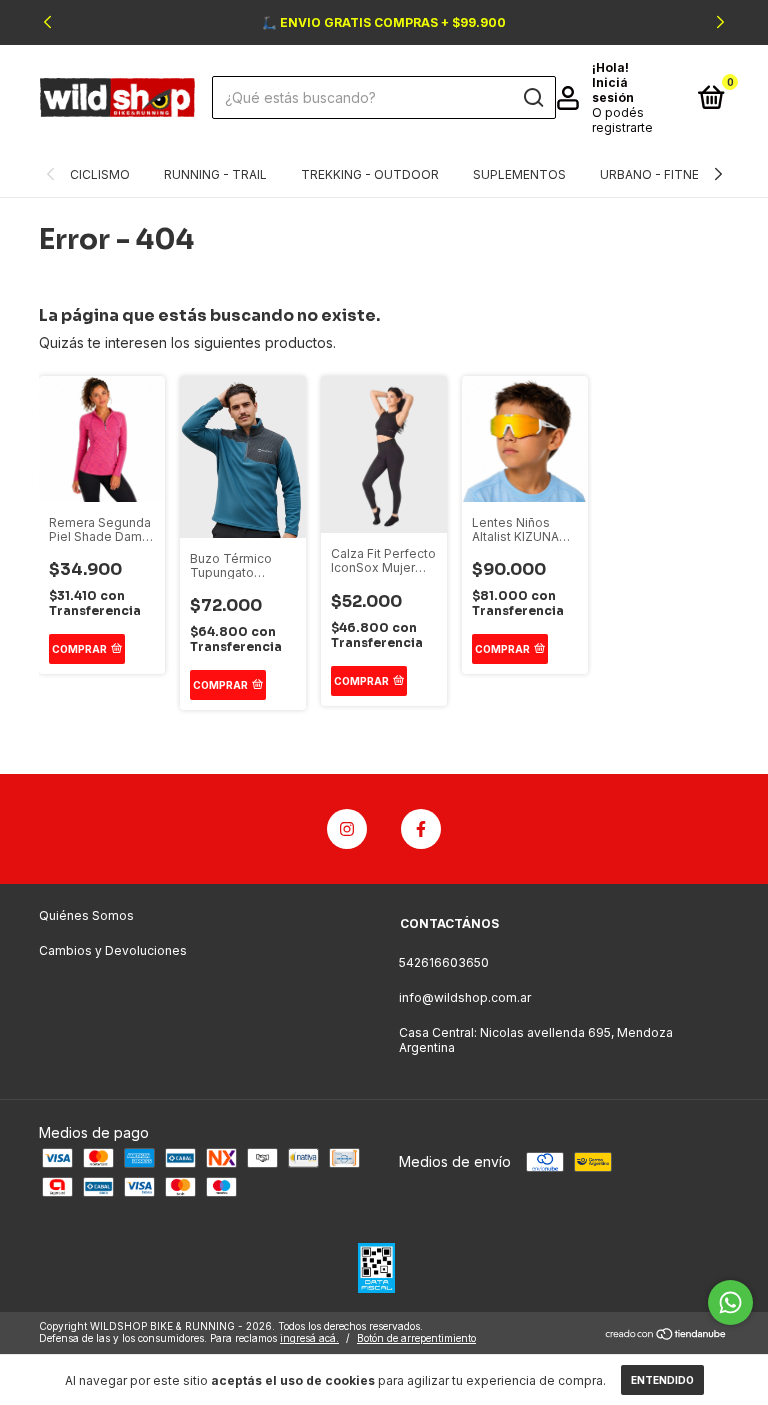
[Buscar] (532, 98)
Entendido (662, 1380)
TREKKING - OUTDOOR (370, 174)
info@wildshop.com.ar (465, 997)
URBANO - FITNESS (657, 174)
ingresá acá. (309, 1338)
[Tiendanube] (666, 1334)
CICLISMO (100, 174)
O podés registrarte (622, 120)
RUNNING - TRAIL (215, 174)
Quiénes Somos (86, 915)
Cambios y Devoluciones (113, 950)
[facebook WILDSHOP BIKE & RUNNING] (421, 829)
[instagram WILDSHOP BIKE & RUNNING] (347, 829)
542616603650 (444, 962)
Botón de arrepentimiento (416, 1338)
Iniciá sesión (613, 90)
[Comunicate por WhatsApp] (730, 1302)
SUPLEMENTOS (519, 174)
